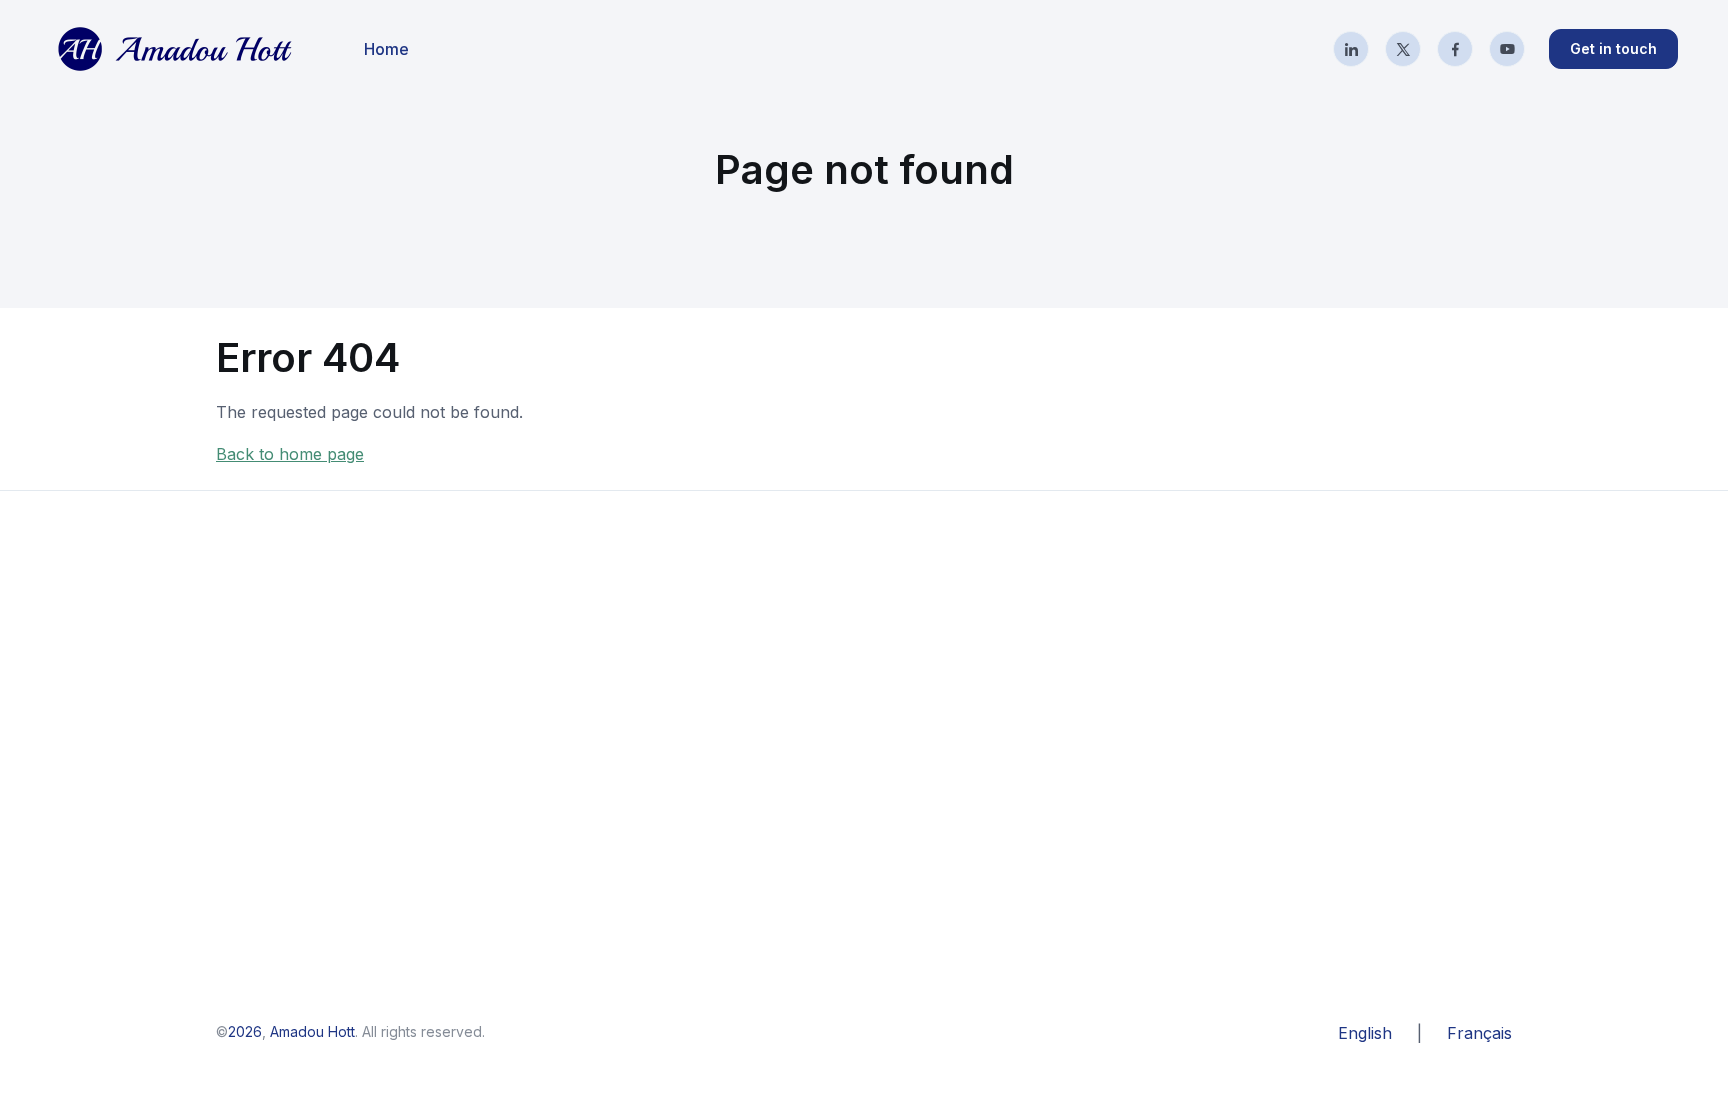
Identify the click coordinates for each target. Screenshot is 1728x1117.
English (1365, 1033)
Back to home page (290, 454)
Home (386, 49)
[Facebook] (1455, 49)
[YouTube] (1507, 49)
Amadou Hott (312, 1031)
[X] (1403, 49)
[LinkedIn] (1351, 49)
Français (1479, 1033)
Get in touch (1613, 48)
